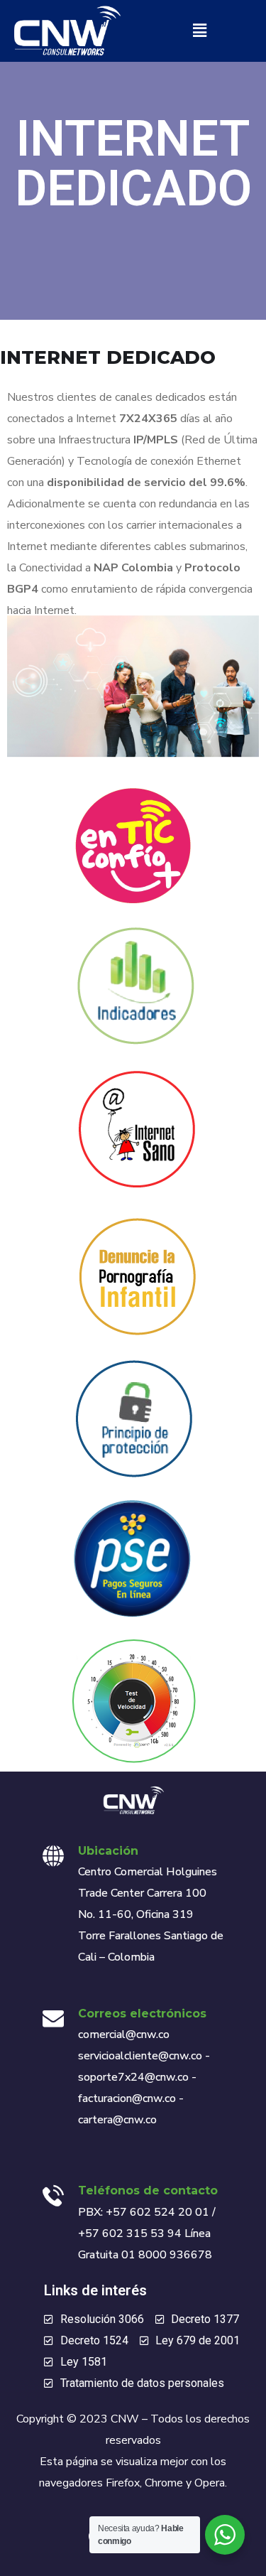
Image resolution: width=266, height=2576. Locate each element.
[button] (199, 31)
